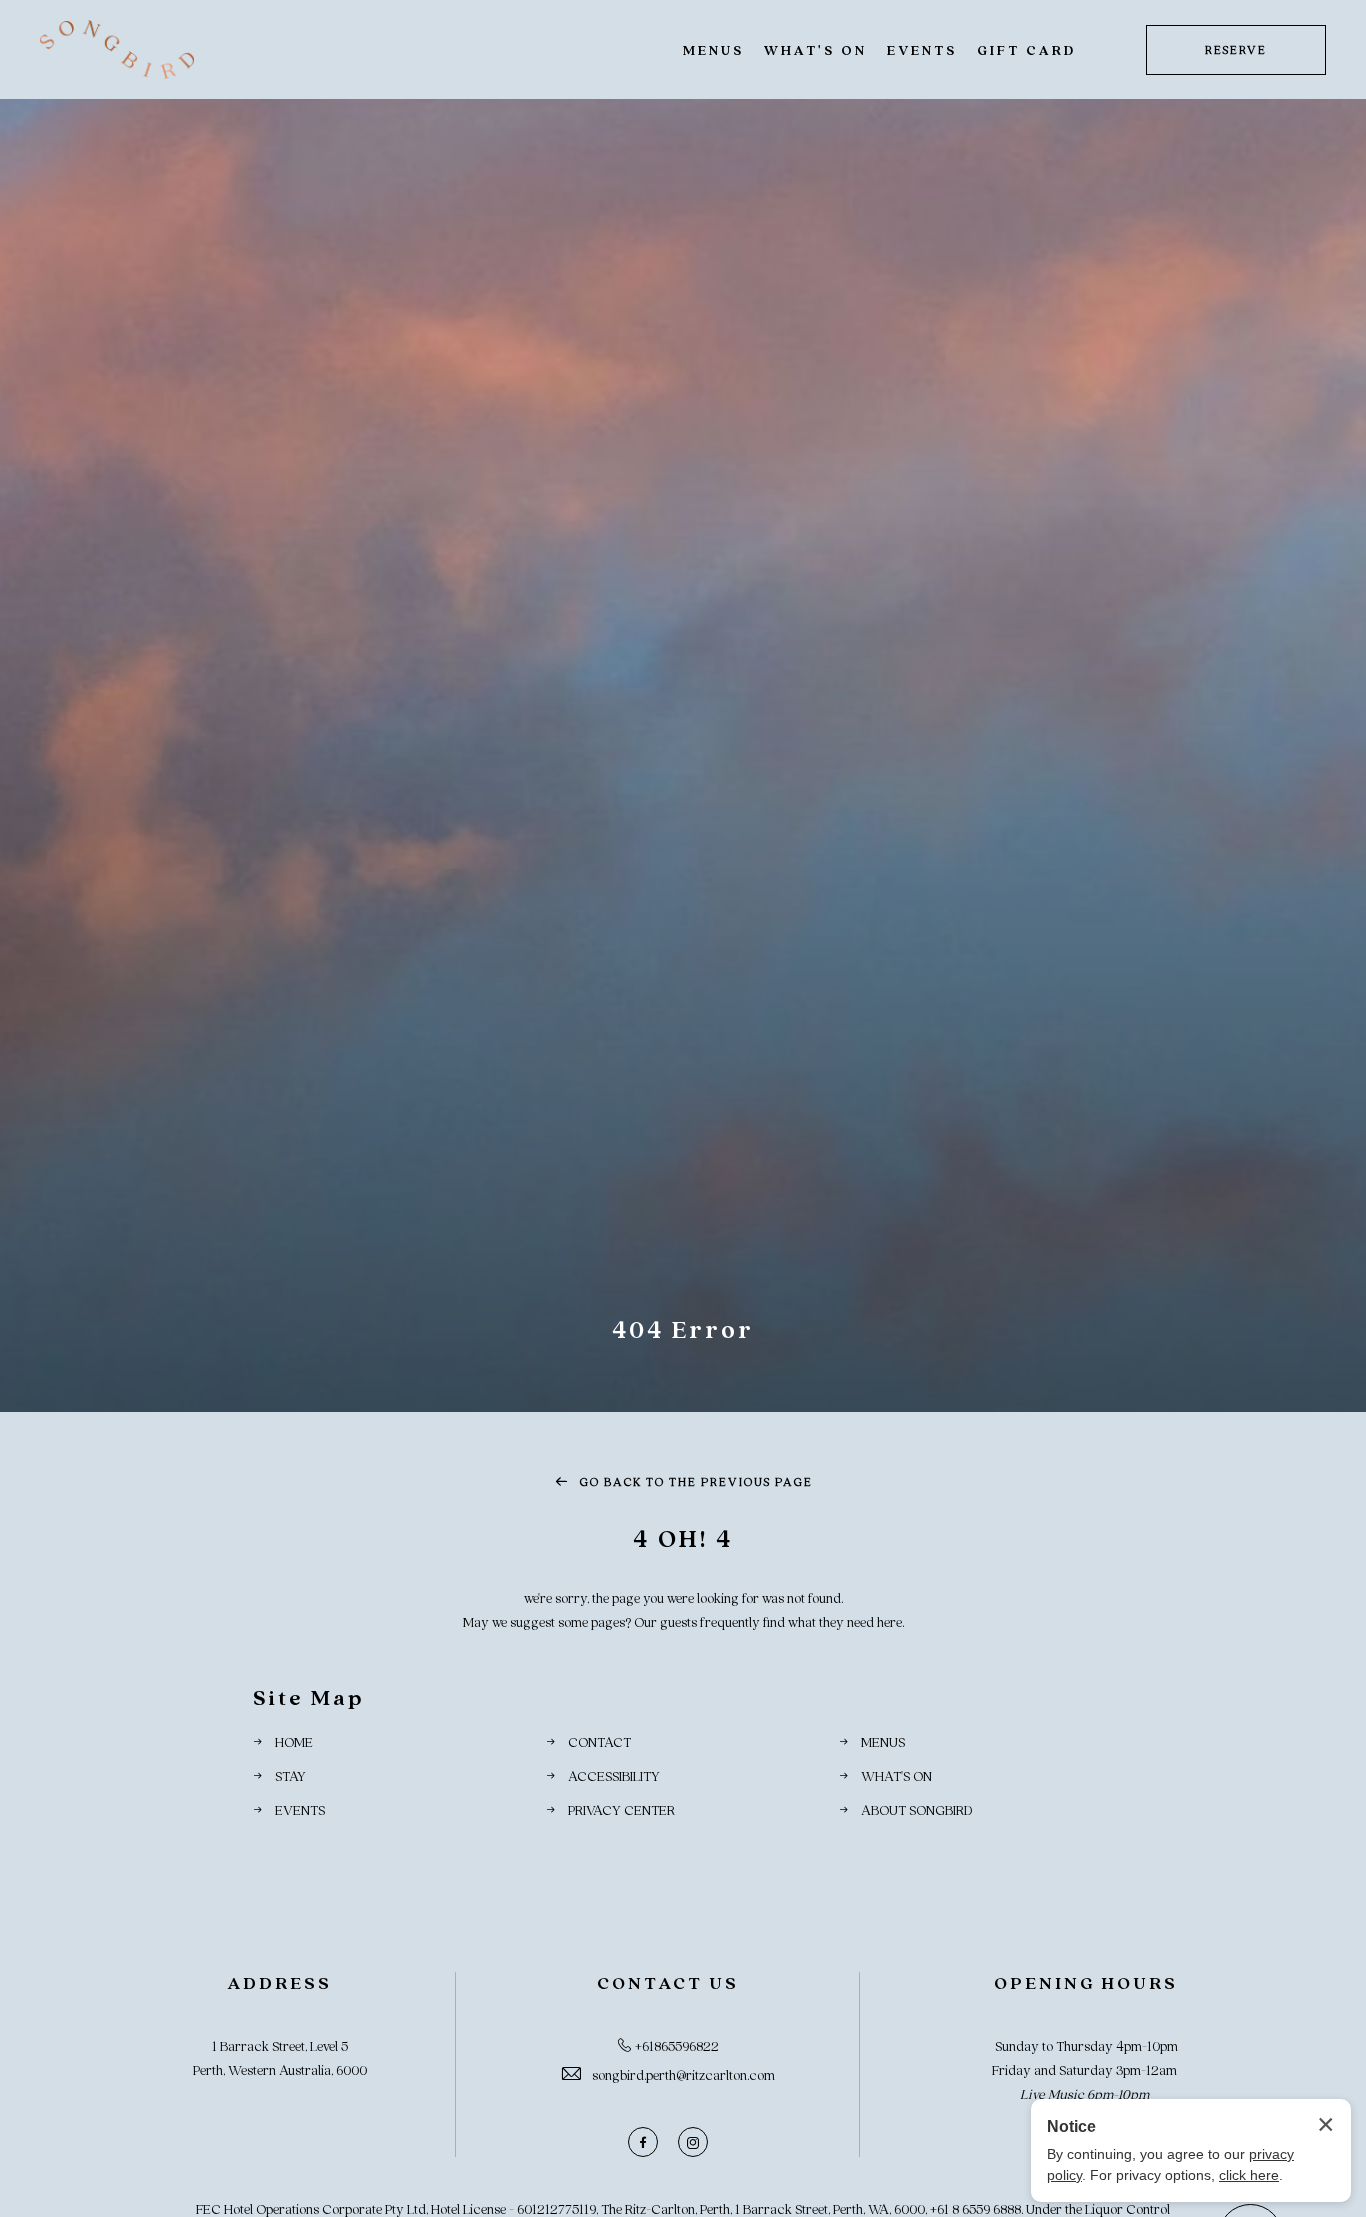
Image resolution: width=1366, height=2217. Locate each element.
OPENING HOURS (1086, 1982)
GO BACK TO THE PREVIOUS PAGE (694, 1481)
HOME (294, 1741)
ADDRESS (279, 1982)
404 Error (683, 1329)
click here (1249, 2175)
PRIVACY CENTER (621, 1809)
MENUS (713, 49)
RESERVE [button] (1236, 49)
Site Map (308, 1697)
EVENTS (922, 49)
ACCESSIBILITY (614, 1775)
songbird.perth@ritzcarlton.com (683, 2074)
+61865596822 (677, 2045)
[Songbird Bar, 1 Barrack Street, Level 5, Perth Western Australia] (117, 49)
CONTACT (599, 1741)
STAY (290, 1775)
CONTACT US (668, 1982)
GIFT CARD (1026, 49)
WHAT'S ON (815, 49)
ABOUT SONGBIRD (916, 1809)
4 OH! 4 (683, 1538)
